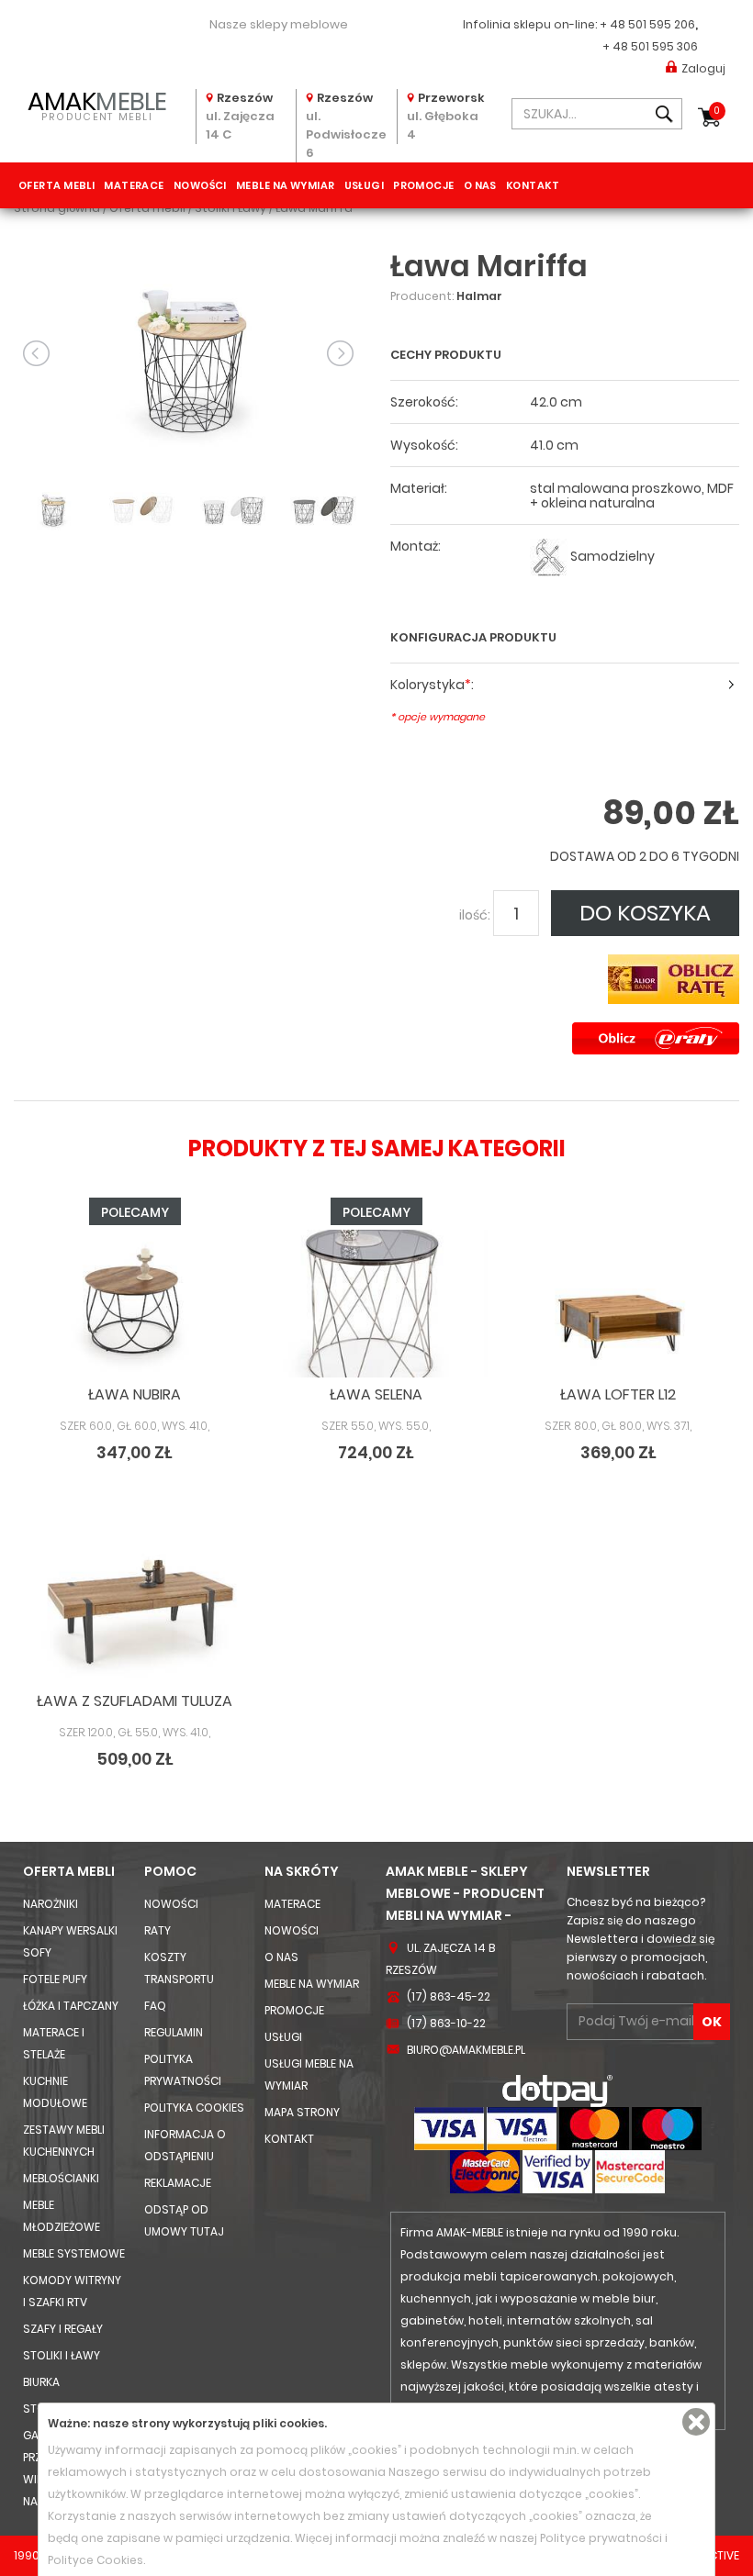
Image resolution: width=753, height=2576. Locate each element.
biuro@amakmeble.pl (466, 2050)
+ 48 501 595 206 (647, 24)
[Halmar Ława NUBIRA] (135, 1304)
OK (712, 2022)
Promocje (424, 185)
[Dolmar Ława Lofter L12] (618, 1304)
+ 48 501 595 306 (650, 46)
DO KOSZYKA (645, 913)
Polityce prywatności (601, 2538)
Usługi (365, 185)
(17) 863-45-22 (449, 1996)
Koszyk (717, 111)
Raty (157, 1930)
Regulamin (174, 2032)
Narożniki (51, 1904)
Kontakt (533, 185)
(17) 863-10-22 (446, 2023)
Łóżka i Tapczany (71, 2006)
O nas (480, 185)
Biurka (41, 2382)
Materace (134, 185)
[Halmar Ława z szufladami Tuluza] (135, 1610)
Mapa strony (302, 2112)
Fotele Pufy (55, 1979)
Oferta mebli (56, 185)
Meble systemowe (74, 2253)
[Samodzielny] (549, 557)
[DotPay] (557, 2090)
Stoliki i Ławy (62, 2355)
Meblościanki (61, 2178)
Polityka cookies (194, 2108)
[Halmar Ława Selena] (376, 1304)
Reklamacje (178, 2183)
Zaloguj (703, 68)
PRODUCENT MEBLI (97, 104)
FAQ (155, 2006)
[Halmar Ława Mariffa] (188, 352)
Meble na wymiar (286, 185)
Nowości (200, 185)
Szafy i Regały (63, 2329)
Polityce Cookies (96, 2560)
